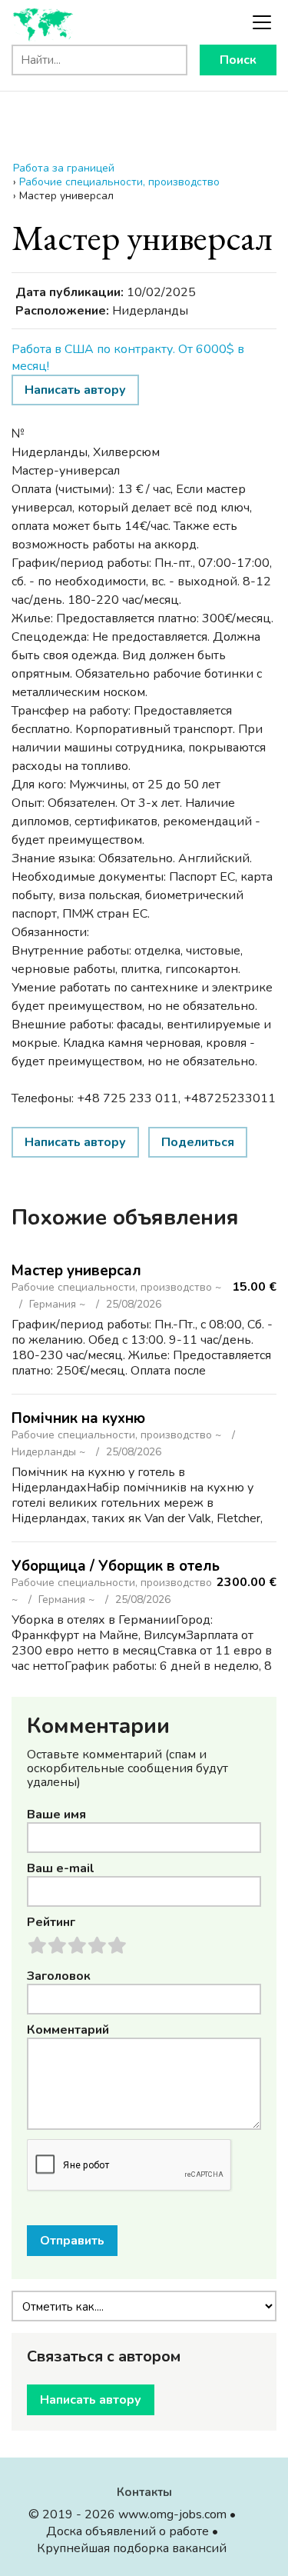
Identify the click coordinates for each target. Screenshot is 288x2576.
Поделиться (198, 1142)
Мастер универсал (76, 1271)
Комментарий (68, 2030)
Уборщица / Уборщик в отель (116, 1566)
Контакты (144, 2492)
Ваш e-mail (61, 1868)
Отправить (72, 2241)
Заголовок (59, 1976)
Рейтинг (51, 1922)
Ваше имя (56, 1815)
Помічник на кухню (78, 1418)
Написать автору (75, 390)
